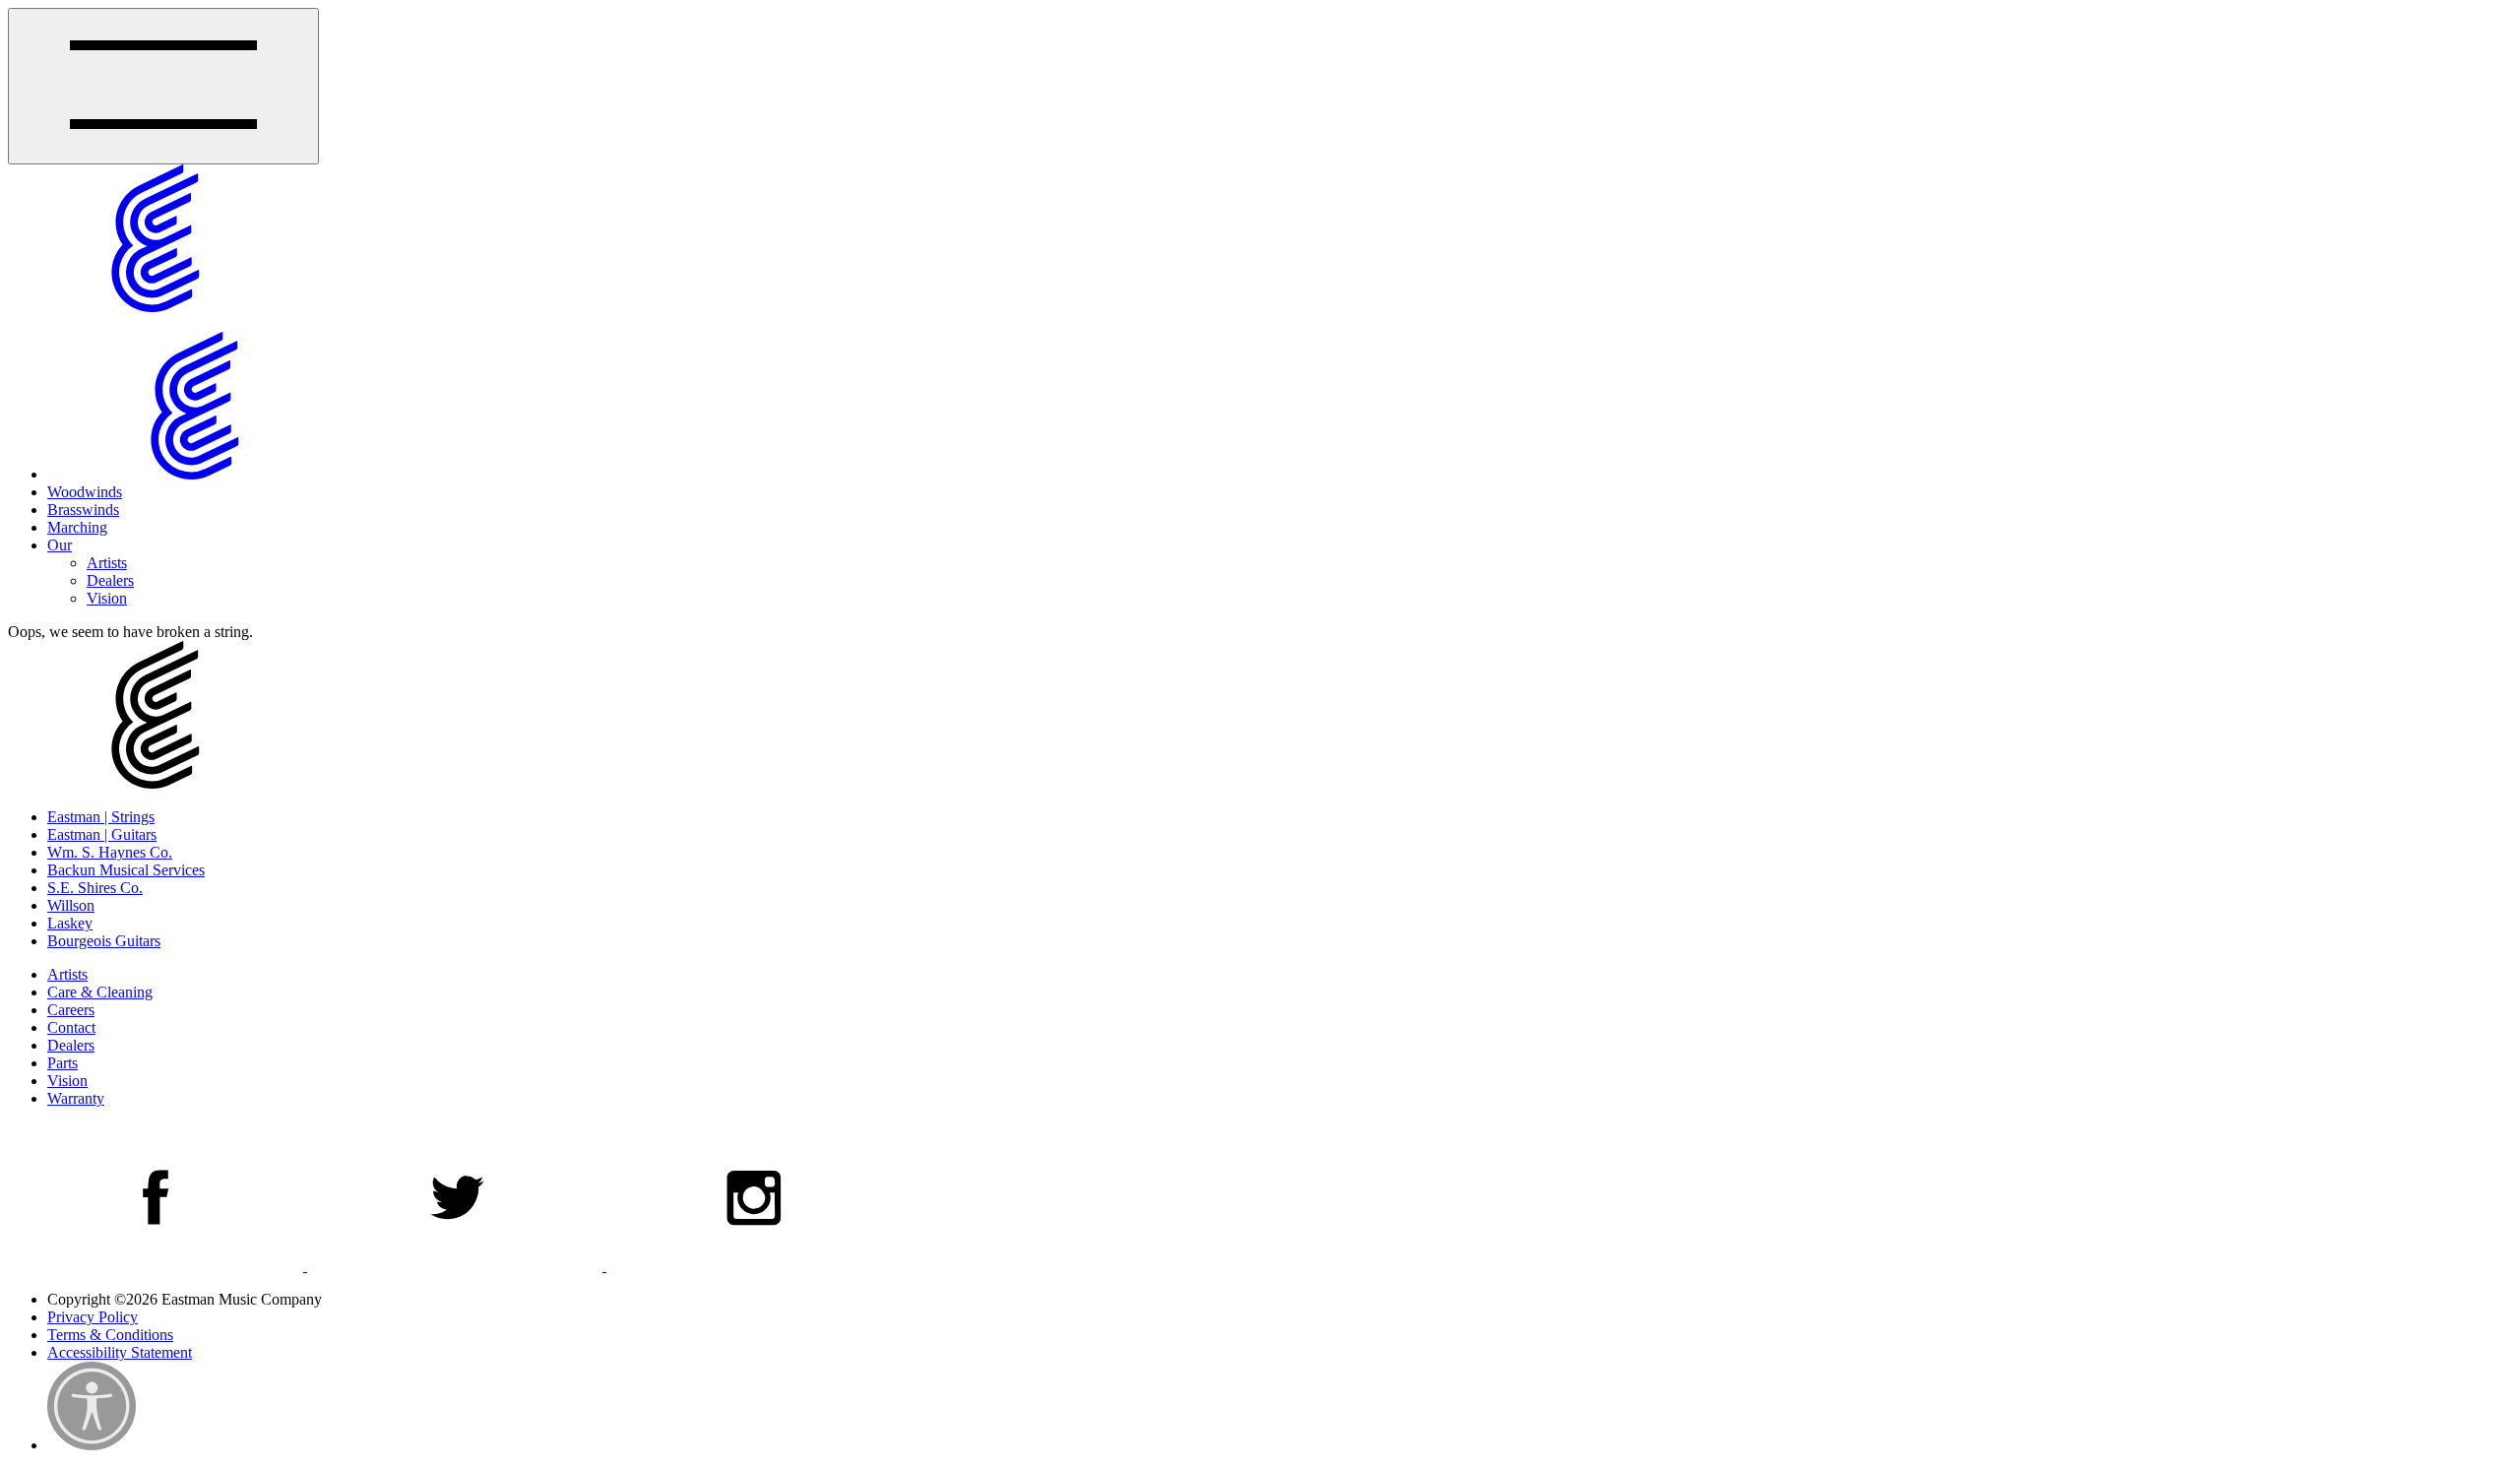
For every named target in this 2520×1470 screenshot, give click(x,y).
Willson (71, 905)
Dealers (110, 580)
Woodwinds (85, 492)
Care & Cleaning (100, 992)
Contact (71, 1027)
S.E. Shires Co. (95, 888)
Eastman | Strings (101, 817)
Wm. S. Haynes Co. (110, 852)
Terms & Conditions (110, 1335)
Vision (107, 598)
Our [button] (60, 545)
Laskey (70, 923)
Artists (107, 563)
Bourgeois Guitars (104, 941)
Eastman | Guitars (102, 834)
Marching (77, 527)
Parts (63, 1063)
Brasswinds (83, 510)
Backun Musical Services (126, 870)
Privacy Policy (93, 1317)
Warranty (76, 1098)
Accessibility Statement (120, 1352)
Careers (71, 1010)
